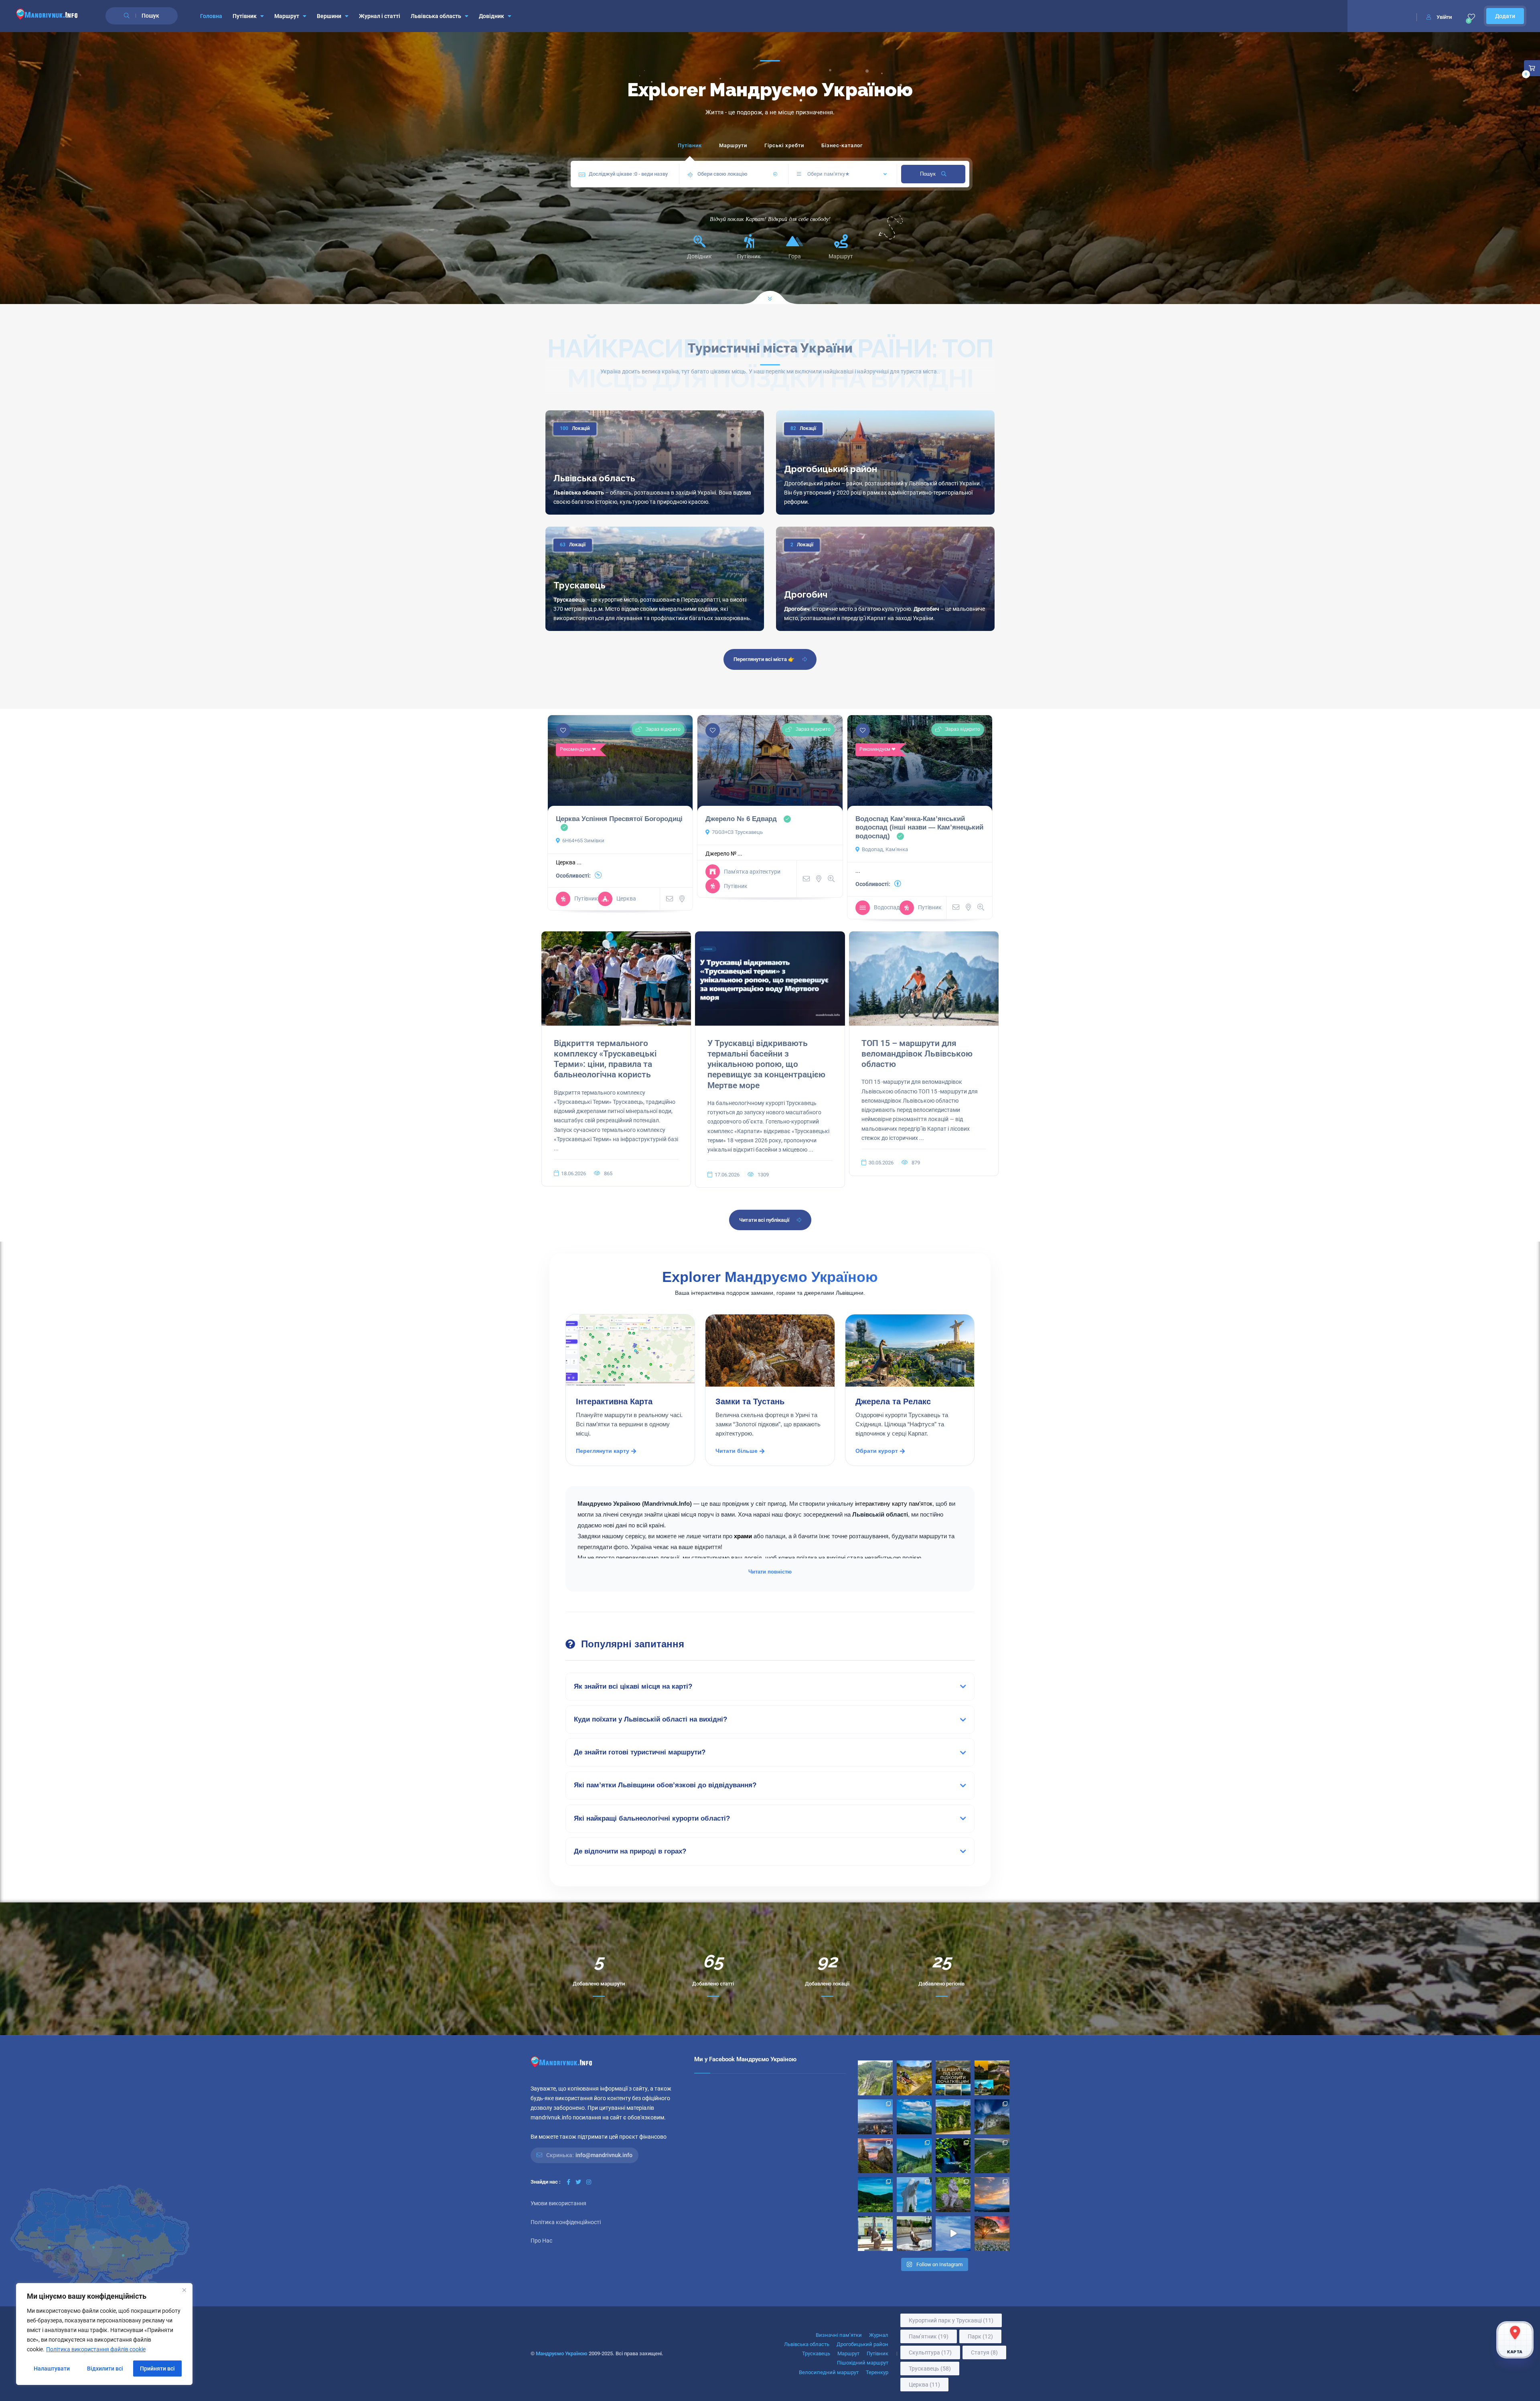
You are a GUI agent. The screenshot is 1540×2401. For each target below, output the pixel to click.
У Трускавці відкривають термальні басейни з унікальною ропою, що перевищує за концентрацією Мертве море (766, 1064)
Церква (924, 2385)
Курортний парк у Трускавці (951, 2320)
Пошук (929, 174)
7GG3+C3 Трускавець (737, 832)
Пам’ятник (929, 2336)
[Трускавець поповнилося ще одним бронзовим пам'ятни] (875, 2234)
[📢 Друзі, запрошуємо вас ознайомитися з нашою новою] (953, 2195)
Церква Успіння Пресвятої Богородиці (619, 819)
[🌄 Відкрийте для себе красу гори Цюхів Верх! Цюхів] (992, 2195)
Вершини (329, 16)
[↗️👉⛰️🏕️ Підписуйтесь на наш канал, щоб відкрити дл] (953, 2234)
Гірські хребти (784, 145)
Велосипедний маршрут (829, 2372)
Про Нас (541, 2241)
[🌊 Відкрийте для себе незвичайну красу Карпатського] (992, 2156)
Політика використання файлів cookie (96, 2349)
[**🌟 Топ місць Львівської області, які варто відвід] (875, 2117)
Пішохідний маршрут (863, 2363)
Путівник (245, 16)
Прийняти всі (157, 2369)
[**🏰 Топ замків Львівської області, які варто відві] (992, 2117)
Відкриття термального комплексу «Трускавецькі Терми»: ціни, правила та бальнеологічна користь (605, 1059)
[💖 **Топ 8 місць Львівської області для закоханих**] (875, 2078)
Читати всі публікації (764, 1220)
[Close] (184, 2290)
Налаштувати (52, 2369)
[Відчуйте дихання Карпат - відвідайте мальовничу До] (992, 2234)
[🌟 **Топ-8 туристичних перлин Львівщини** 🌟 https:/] (875, 2156)
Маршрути (733, 145)
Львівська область (436, 16)
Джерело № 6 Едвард (741, 819)
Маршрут (287, 16)
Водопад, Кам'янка (885, 849)
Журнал (879, 2335)
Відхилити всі (105, 2369)
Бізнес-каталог (842, 145)
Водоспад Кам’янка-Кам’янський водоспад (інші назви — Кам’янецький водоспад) (919, 827)
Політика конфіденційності (566, 2222)
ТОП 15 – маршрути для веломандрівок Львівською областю (917, 1054)
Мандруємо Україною (562, 2353)
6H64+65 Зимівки (583, 841)
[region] (104, 2334)
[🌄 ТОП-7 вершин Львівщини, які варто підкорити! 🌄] (914, 2117)
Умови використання (558, 2203)
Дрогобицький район (831, 469)
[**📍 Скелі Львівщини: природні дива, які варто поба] (953, 2117)
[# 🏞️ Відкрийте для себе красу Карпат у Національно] (914, 2156)
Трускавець (580, 585)
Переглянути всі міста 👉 (764, 659)
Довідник (491, 16)
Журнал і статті (380, 16)
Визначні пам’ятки (839, 2335)
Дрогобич (806, 594)
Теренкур (877, 2372)
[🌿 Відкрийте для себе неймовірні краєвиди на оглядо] (875, 2195)
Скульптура (930, 2352)
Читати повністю (770, 1572)
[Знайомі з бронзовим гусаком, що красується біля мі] (914, 2234)
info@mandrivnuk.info (604, 2155)
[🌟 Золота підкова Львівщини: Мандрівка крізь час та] (992, 2078)
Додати (1505, 16)
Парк (980, 2336)
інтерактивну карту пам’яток (894, 1504)
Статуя (984, 2352)
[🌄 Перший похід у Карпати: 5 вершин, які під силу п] (953, 2078)
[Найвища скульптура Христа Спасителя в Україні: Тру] (914, 2195)
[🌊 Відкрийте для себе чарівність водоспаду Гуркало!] (953, 2156)
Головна (211, 16)
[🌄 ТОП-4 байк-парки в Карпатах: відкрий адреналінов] (914, 2078)
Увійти (1444, 17)
